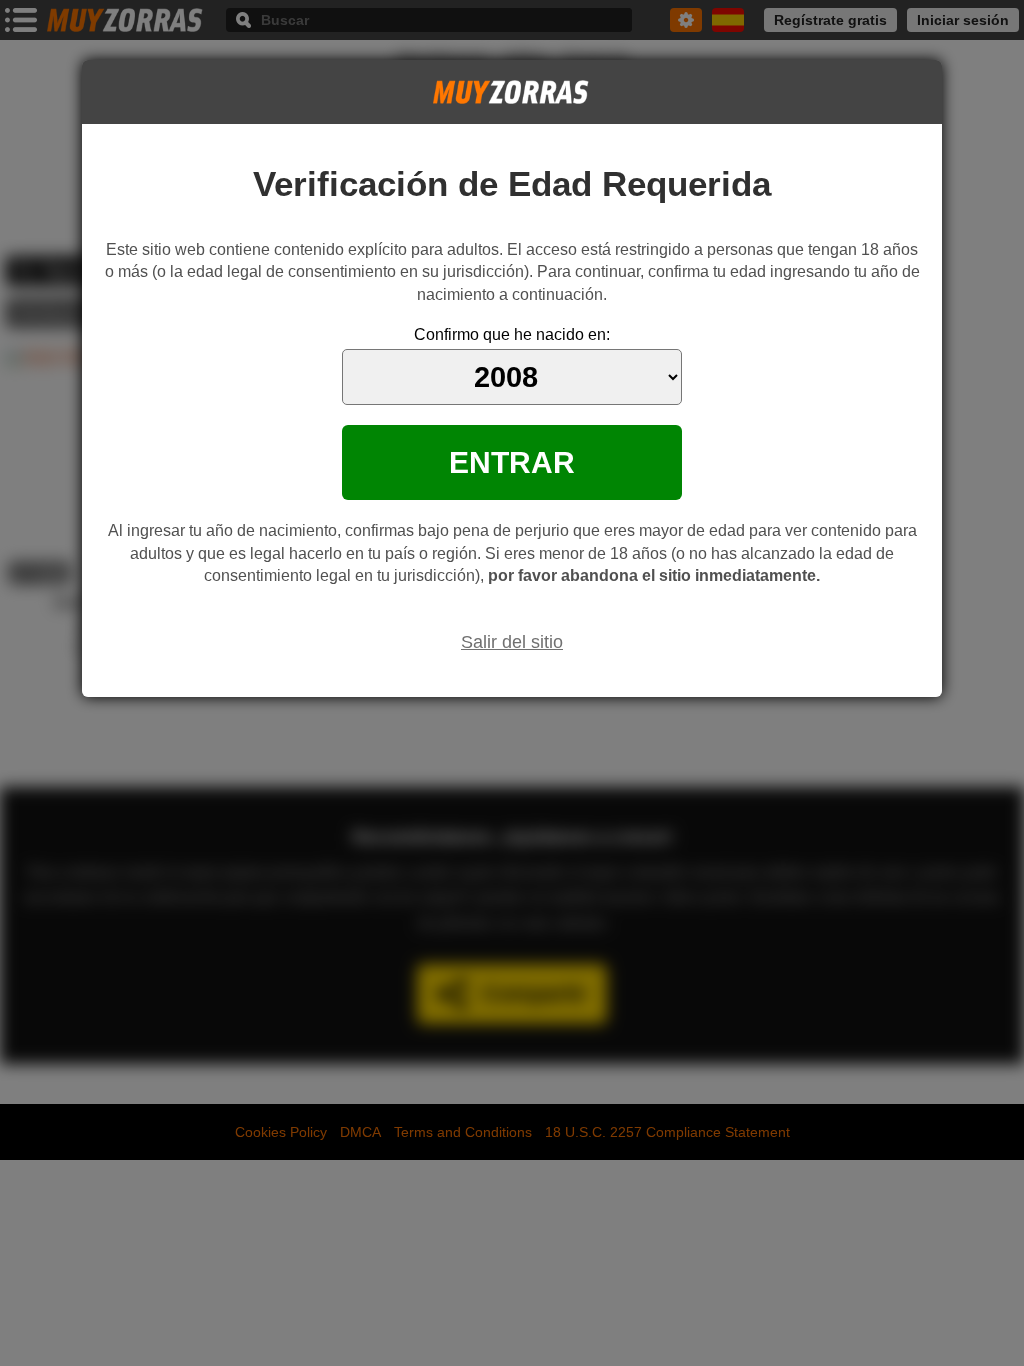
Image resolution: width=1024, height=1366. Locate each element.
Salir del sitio (512, 642)
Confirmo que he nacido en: (512, 334)
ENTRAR (512, 462)
